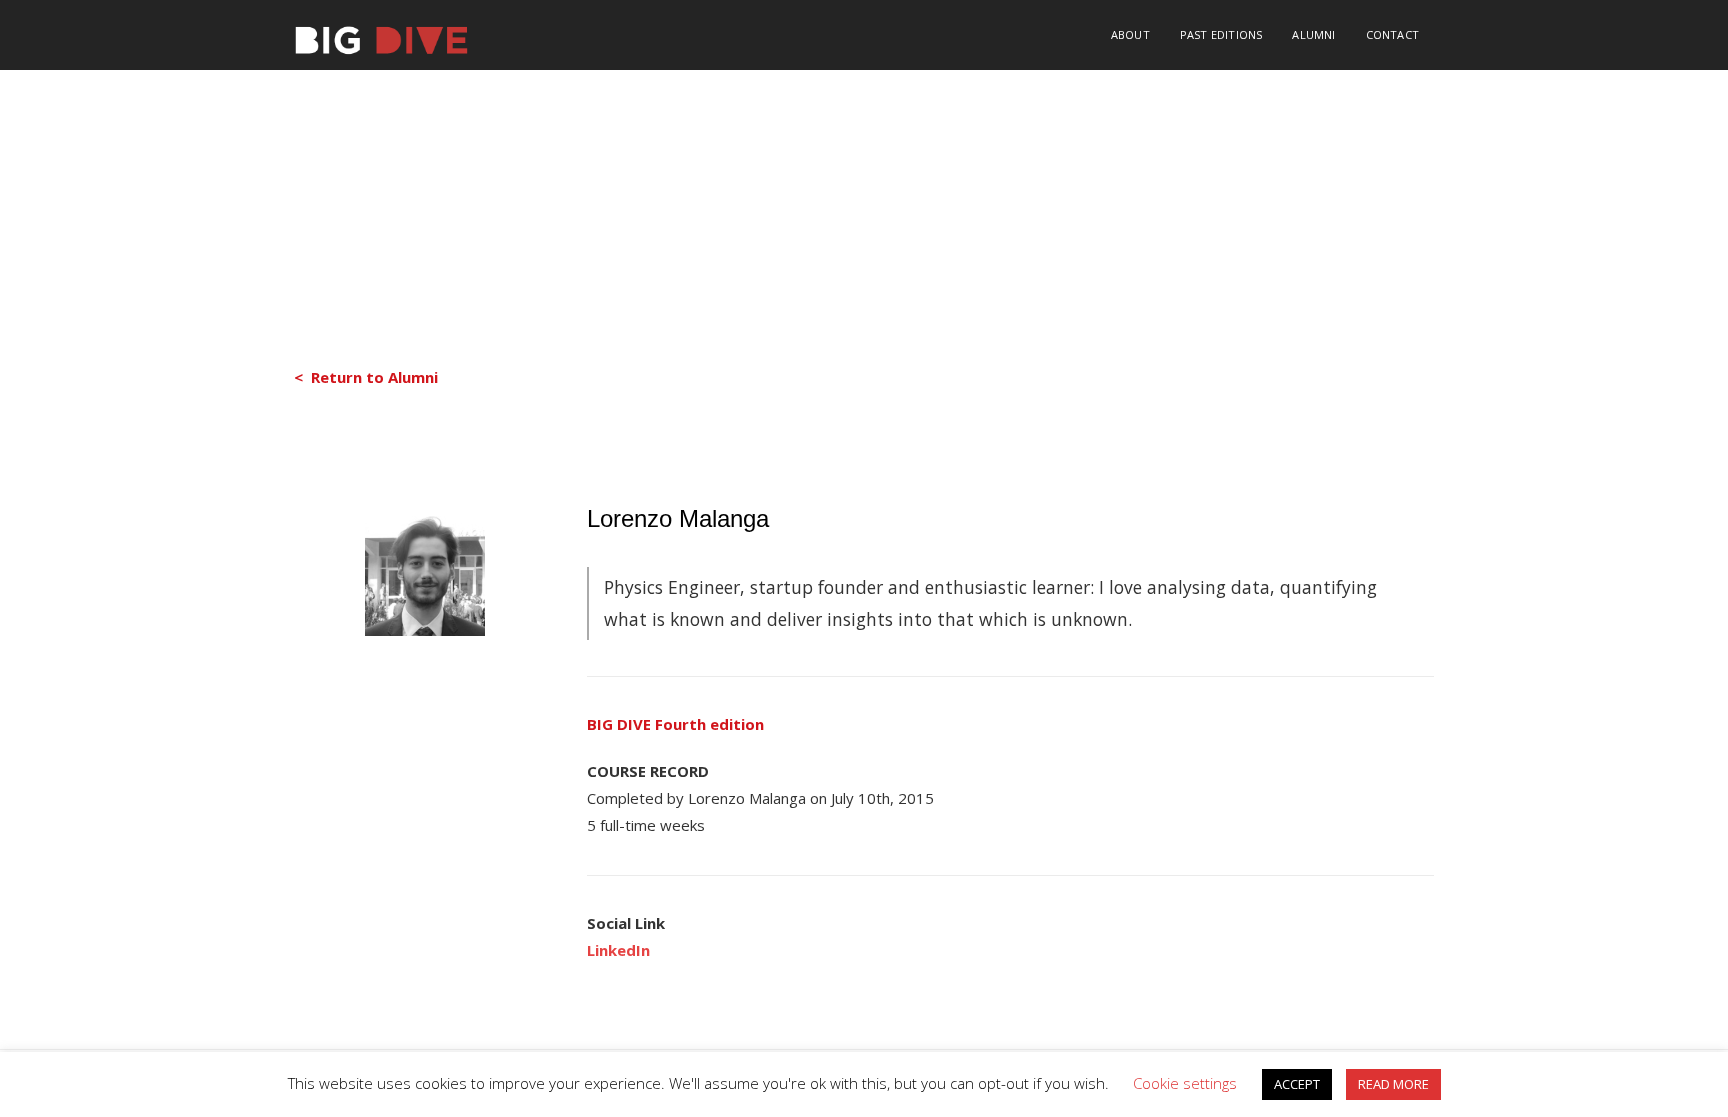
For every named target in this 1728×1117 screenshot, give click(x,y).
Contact (1392, 34)
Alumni (1313, 34)
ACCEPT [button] (1297, 1084)
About (1130, 34)
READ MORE (1393, 1084)
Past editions (1221, 34)
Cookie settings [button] (1185, 1083)
